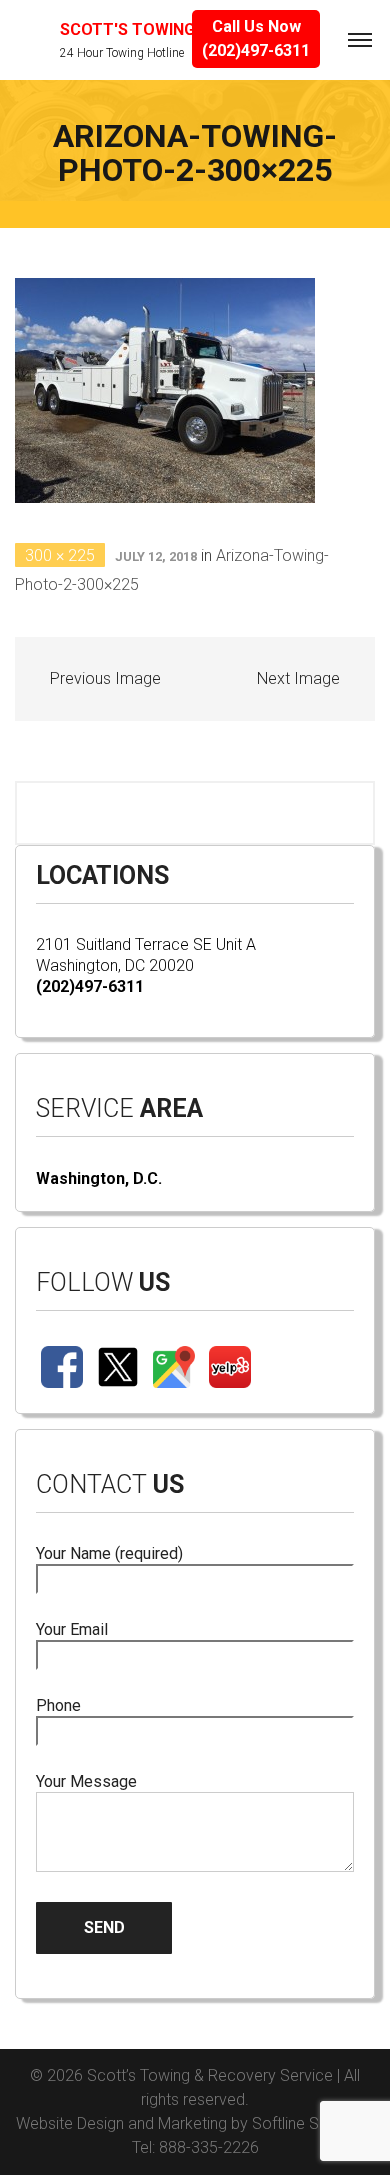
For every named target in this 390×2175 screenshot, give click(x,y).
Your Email (72, 1629)
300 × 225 (60, 555)
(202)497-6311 (90, 986)
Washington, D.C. (99, 1178)
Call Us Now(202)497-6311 (256, 38)
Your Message (86, 1781)
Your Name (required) (109, 1553)
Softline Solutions (313, 2123)
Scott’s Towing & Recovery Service (210, 2075)
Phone (58, 1705)
